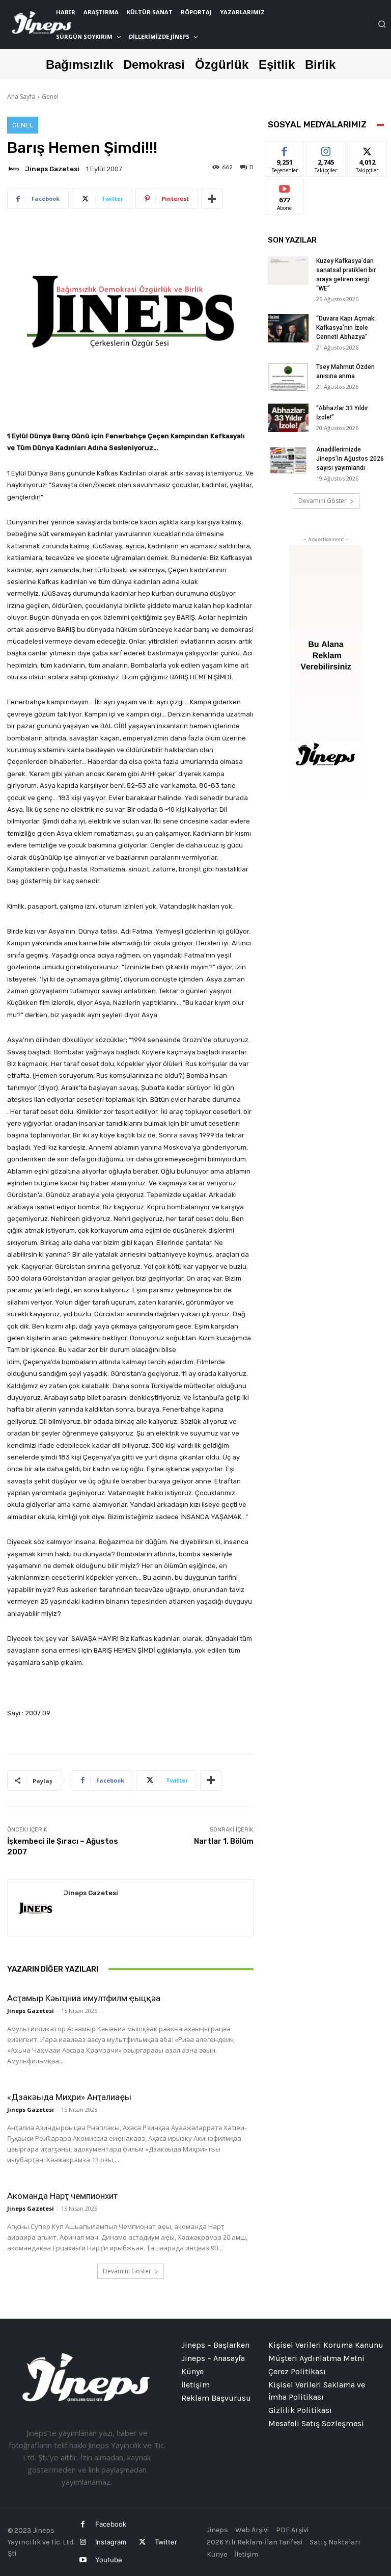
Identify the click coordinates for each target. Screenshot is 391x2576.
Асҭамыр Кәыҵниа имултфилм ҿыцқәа (84, 1998)
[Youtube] (83, 2560)
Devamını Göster (127, 2271)
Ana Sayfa (21, 97)
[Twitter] (142, 2542)
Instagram (111, 2542)
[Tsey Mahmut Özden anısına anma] (288, 377)
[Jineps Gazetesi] (15, 169)
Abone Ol (285, 187)
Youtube (109, 2560)
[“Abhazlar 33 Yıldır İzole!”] (288, 418)
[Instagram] (83, 2542)
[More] (212, 199)
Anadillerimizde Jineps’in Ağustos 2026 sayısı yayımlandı (350, 459)
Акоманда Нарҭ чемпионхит (62, 2196)
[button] (382, 24)
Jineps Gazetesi (52, 169)
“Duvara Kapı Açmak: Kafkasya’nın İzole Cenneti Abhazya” (346, 328)
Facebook (111, 2524)
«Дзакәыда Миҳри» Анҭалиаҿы (69, 2097)
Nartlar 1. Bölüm (224, 1841)
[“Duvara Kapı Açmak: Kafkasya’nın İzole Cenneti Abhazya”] (288, 328)
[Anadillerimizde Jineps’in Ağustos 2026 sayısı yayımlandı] (288, 459)
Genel (50, 97)
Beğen (285, 149)
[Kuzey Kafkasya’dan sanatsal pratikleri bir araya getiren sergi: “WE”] (288, 271)
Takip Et (326, 149)
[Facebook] (83, 2524)
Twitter (166, 2542)
